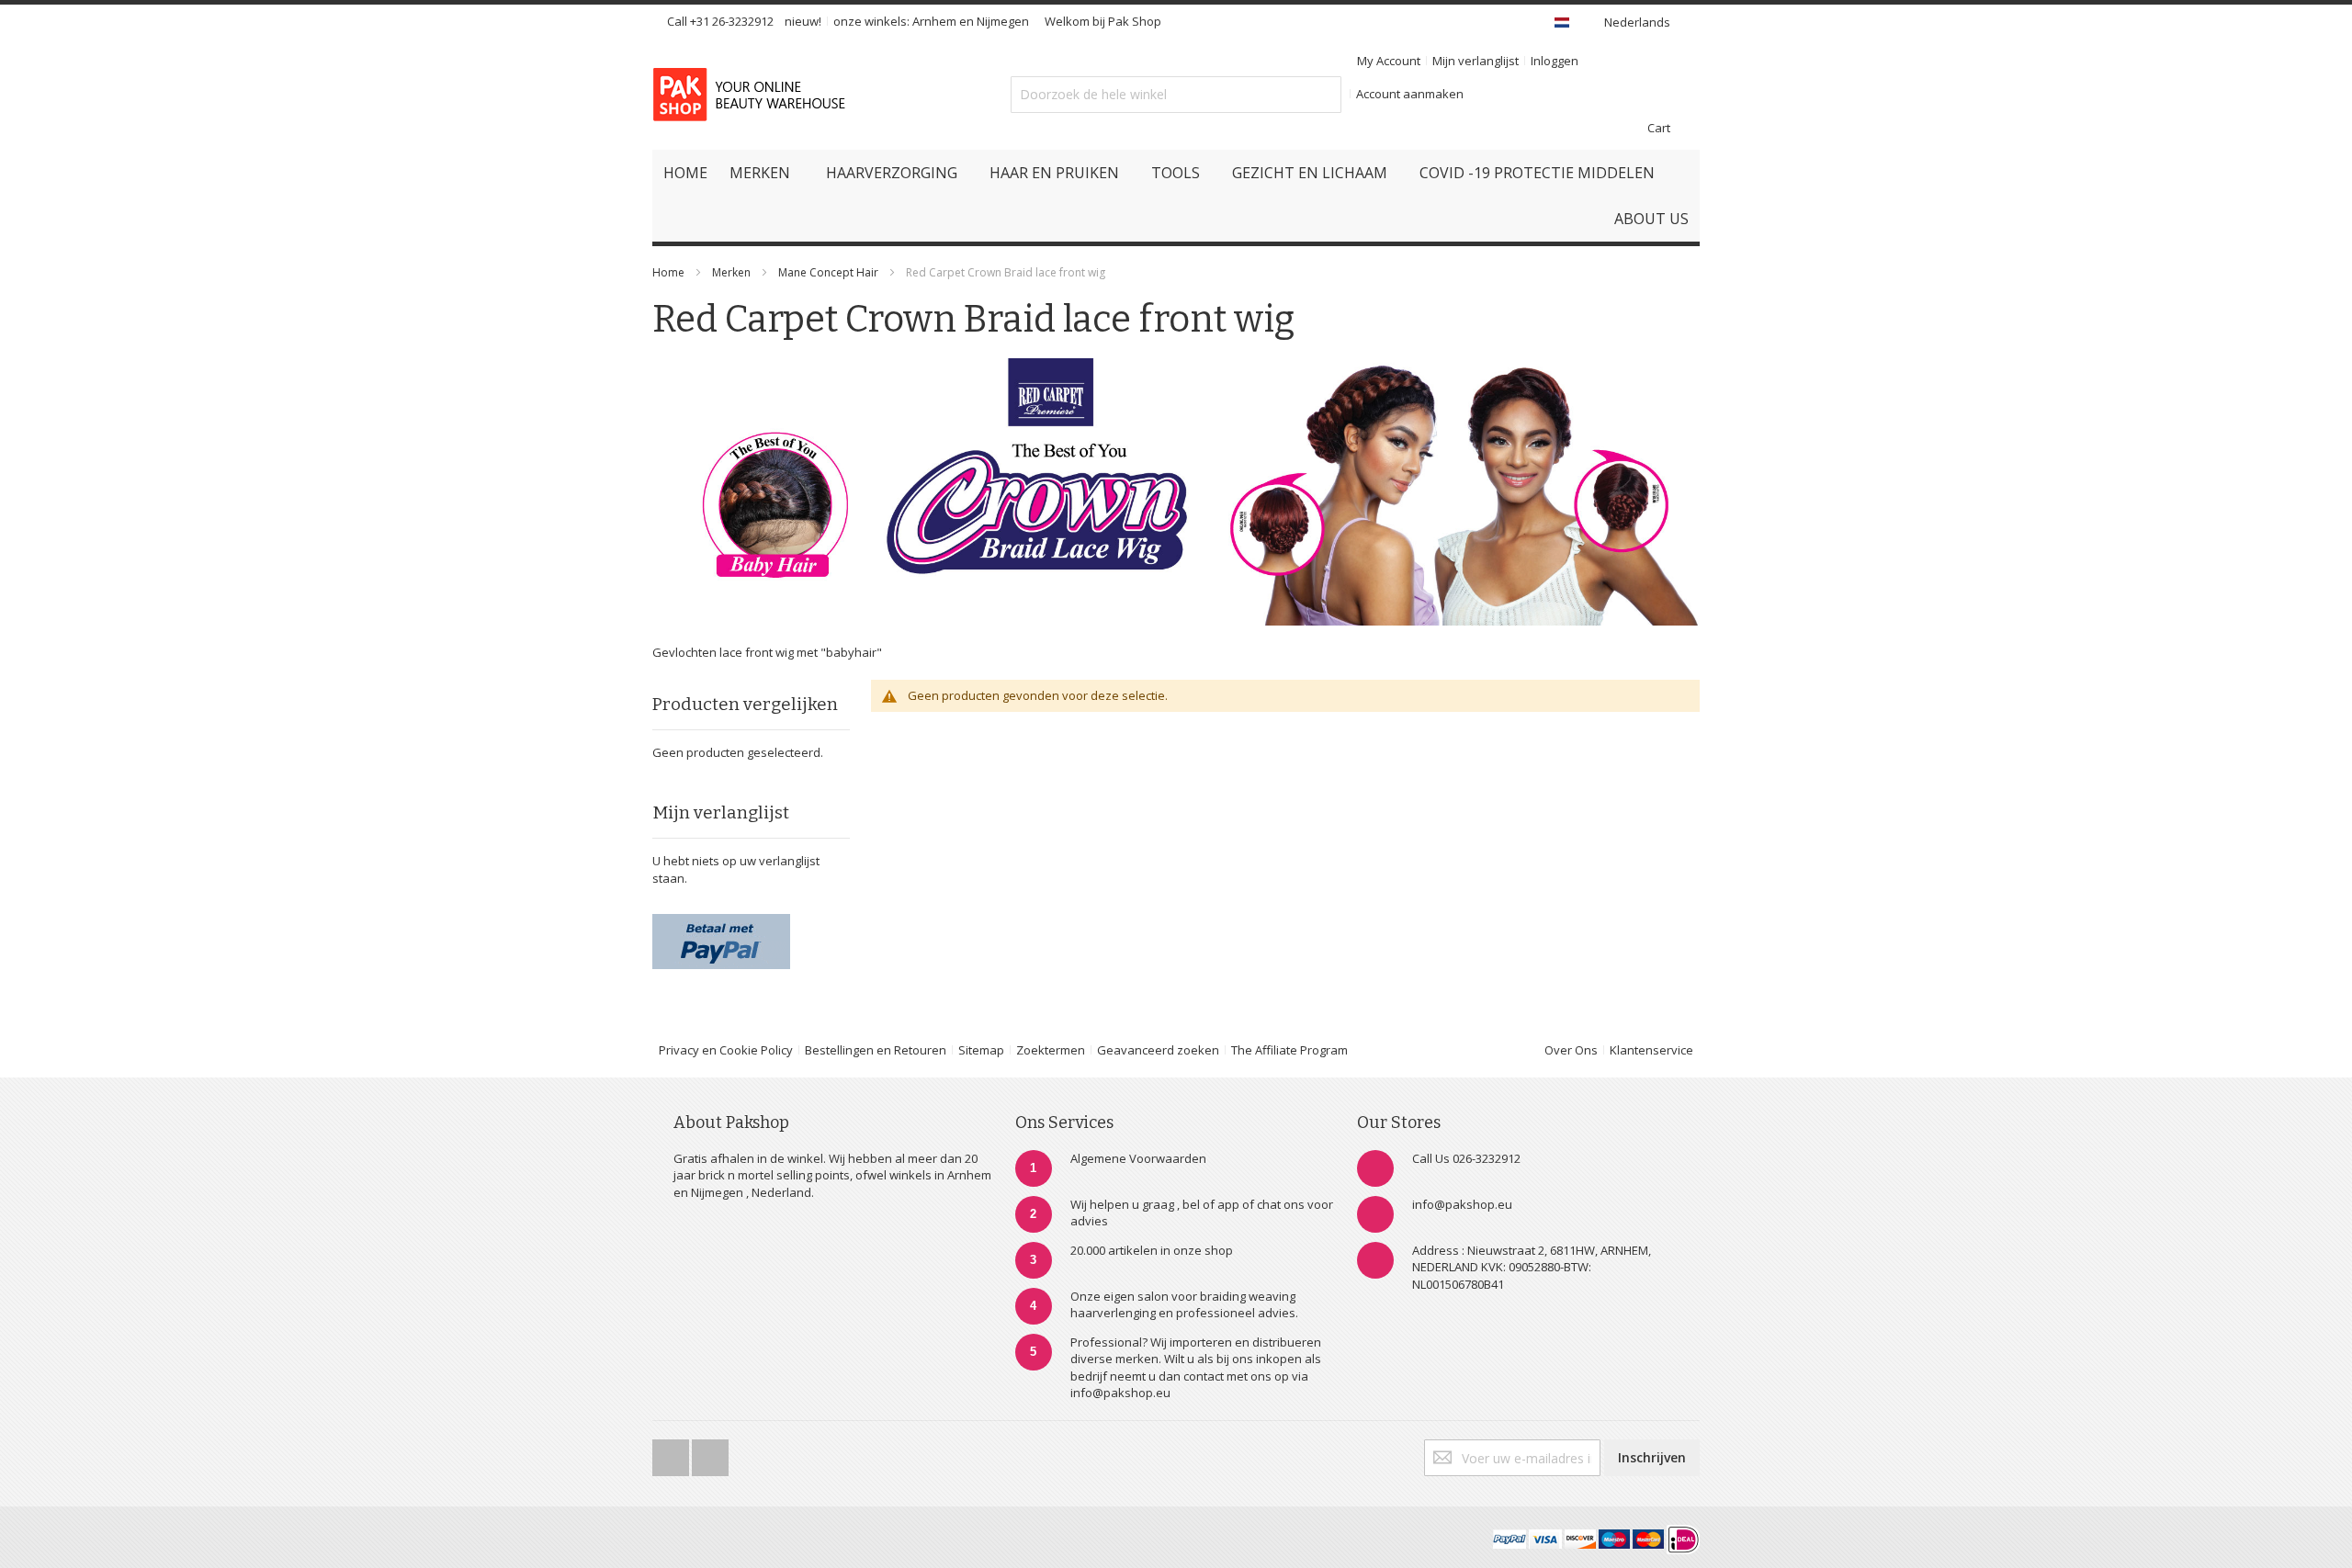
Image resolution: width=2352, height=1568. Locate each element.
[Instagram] (710, 1452)
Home (668, 272)
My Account (1389, 61)
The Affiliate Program (1289, 1050)
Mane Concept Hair (828, 272)
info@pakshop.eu (1462, 1204)
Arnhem (934, 21)
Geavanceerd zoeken (1158, 1050)
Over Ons (1571, 1050)
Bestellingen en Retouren (876, 1050)
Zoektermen (1051, 1050)
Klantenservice (1651, 1050)
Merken (731, 272)
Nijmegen (1003, 21)
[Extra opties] (721, 922)
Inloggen (1555, 61)
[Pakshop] (752, 95)
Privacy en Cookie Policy (726, 1050)
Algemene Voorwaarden (1138, 1158)
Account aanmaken (1410, 94)
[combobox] (1176, 95)
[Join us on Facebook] (672, 1452)
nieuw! (803, 21)
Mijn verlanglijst (1476, 61)
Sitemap (981, 1050)
